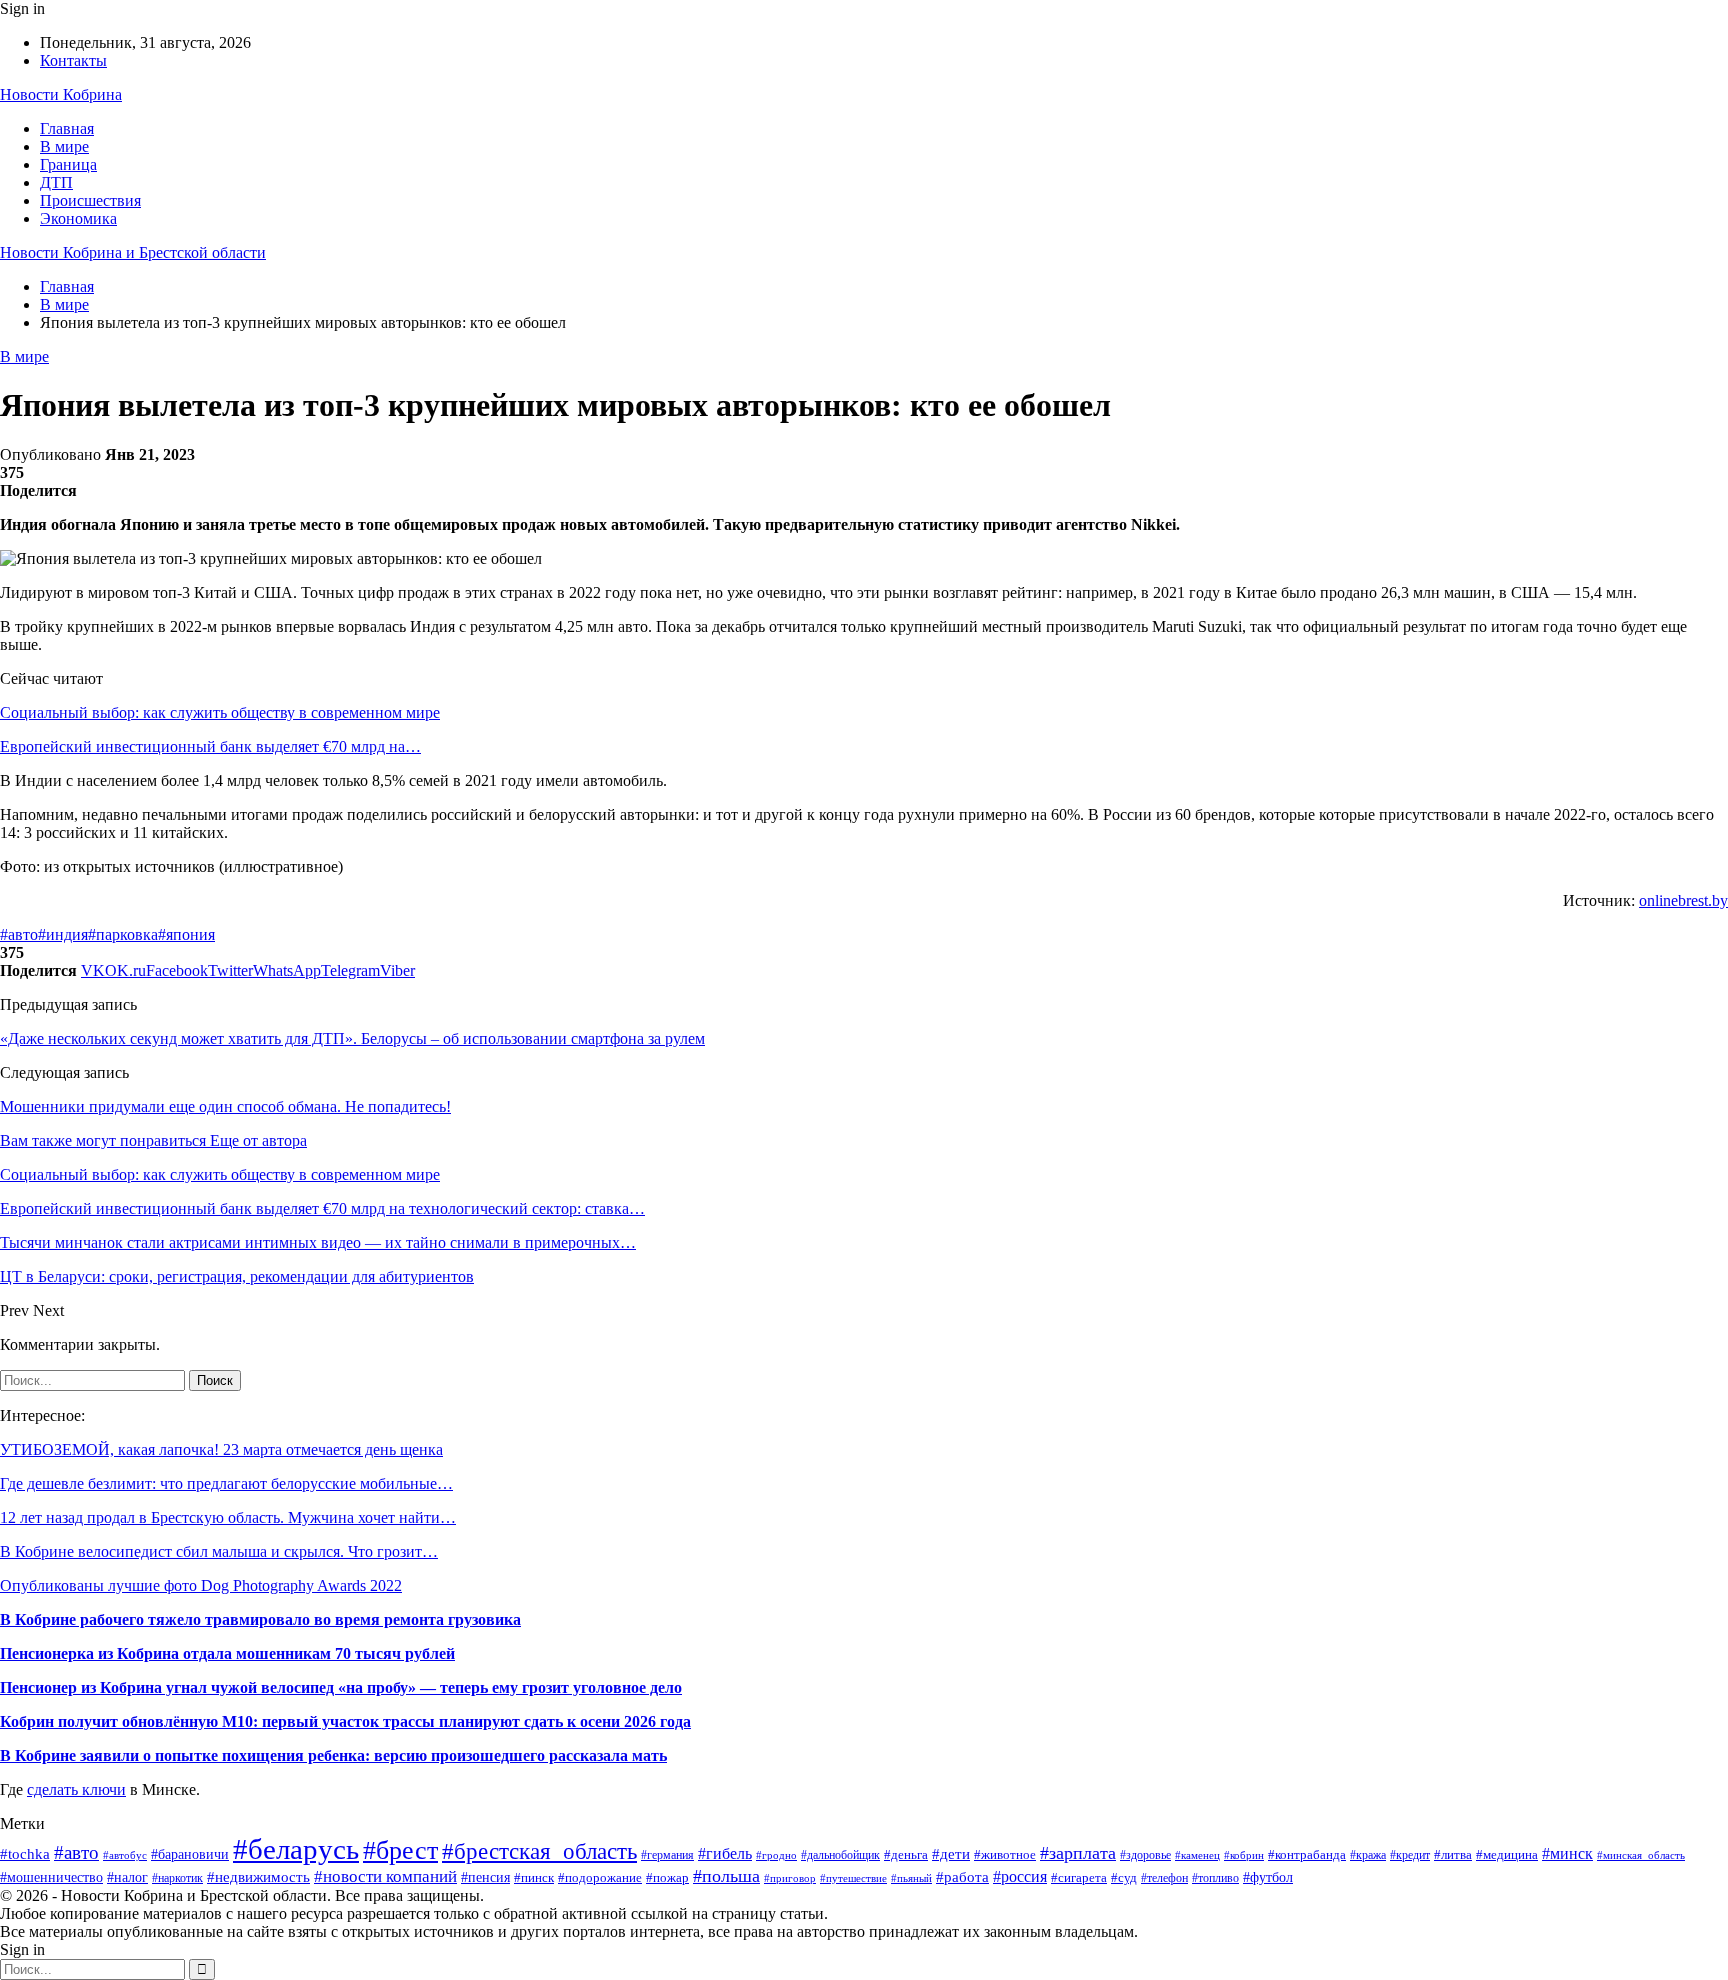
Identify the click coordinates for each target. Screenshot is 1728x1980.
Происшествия (90, 200)
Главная (67, 128)
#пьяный (911, 1878)
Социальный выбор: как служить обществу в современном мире (220, 712)
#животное (1005, 1854)
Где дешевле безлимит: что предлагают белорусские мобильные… (226, 1483)
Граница (68, 164)
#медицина (1507, 1855)
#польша (726, 1876)
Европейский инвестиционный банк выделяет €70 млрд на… (210, 746)
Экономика (78, 218)
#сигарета (1079, 1878)
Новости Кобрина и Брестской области (133, 252)
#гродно (776, 1855)
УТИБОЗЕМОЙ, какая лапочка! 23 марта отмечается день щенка (221, 1449)
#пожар (667, 1878)
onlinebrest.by (1683, 900)
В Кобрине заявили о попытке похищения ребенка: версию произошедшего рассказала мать (333, 1755)
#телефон (1164, 1878)
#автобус (125, 1855)
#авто (19, 934)
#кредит (1410, 1855)
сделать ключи (76, 1789)
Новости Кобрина (61, 94)
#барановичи (190, 1854)
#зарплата (1078, 1853)
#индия (63, 934)
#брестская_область (539, 1851)
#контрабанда (1307, 1854)
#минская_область (1641, 1855)
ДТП (56, 182)
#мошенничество (51, 1877)
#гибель (725, 1853)
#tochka (25, 1853)
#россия (1020, 1876)
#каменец (1197, 1855)
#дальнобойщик (840, 1855)
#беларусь (296, 1849)
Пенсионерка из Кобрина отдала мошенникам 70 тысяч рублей (227, 1653)
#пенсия (485, 1877)
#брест (400, 1850)
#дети (951, 1853)
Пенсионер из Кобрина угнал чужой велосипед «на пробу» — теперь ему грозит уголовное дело (341, 1687)
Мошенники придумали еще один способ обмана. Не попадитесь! (225, 1106)
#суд (1124, 1878)
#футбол (1268, 1877)
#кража (1368, 1855)
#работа (962, 1877)
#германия (667, 1855)
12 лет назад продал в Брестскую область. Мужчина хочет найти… (228, 1517)
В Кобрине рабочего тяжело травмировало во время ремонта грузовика (260, 1619)
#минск (1567, 1853)
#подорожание (600, 1877)
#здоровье (1145, 1855)
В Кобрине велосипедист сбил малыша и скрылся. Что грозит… (219, 1551)
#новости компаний (385, 1876)
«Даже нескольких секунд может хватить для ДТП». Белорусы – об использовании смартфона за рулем (352, 1038)
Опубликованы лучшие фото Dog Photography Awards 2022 (201, 1585)
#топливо (1215, 1878)
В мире (64, 146)
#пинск (534, 1877)
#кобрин (1244, 1855)
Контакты (73, 60)
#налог (127, 1877)
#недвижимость (258, 1877)
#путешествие (853, 1878)
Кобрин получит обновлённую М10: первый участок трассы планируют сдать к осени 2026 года (345, 1721)
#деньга (906, 1854)
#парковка (123, 934)
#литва (1453, 1854)
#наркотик (177, 1878)
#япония (186, 934)
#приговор (790, 1878)
